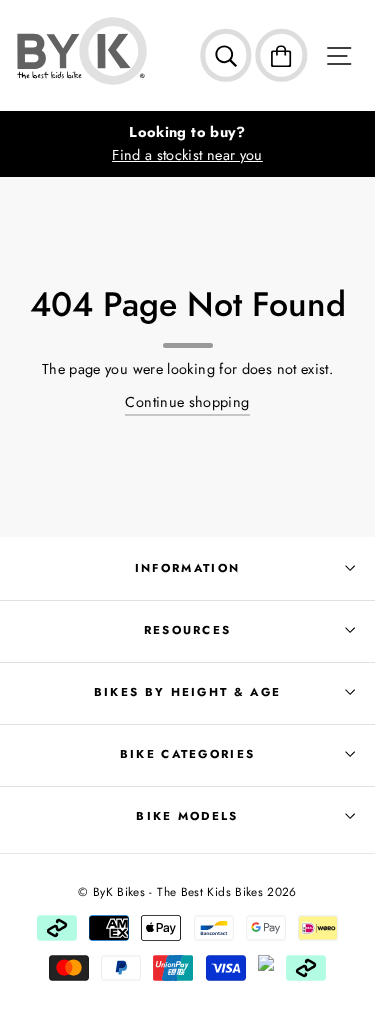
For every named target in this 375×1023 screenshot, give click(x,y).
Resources (188, 630)
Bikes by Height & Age (188, 692)
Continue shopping (187, 402)
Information (187, 568)
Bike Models (187, 816)
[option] (187, 144)
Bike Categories (188, 754)
